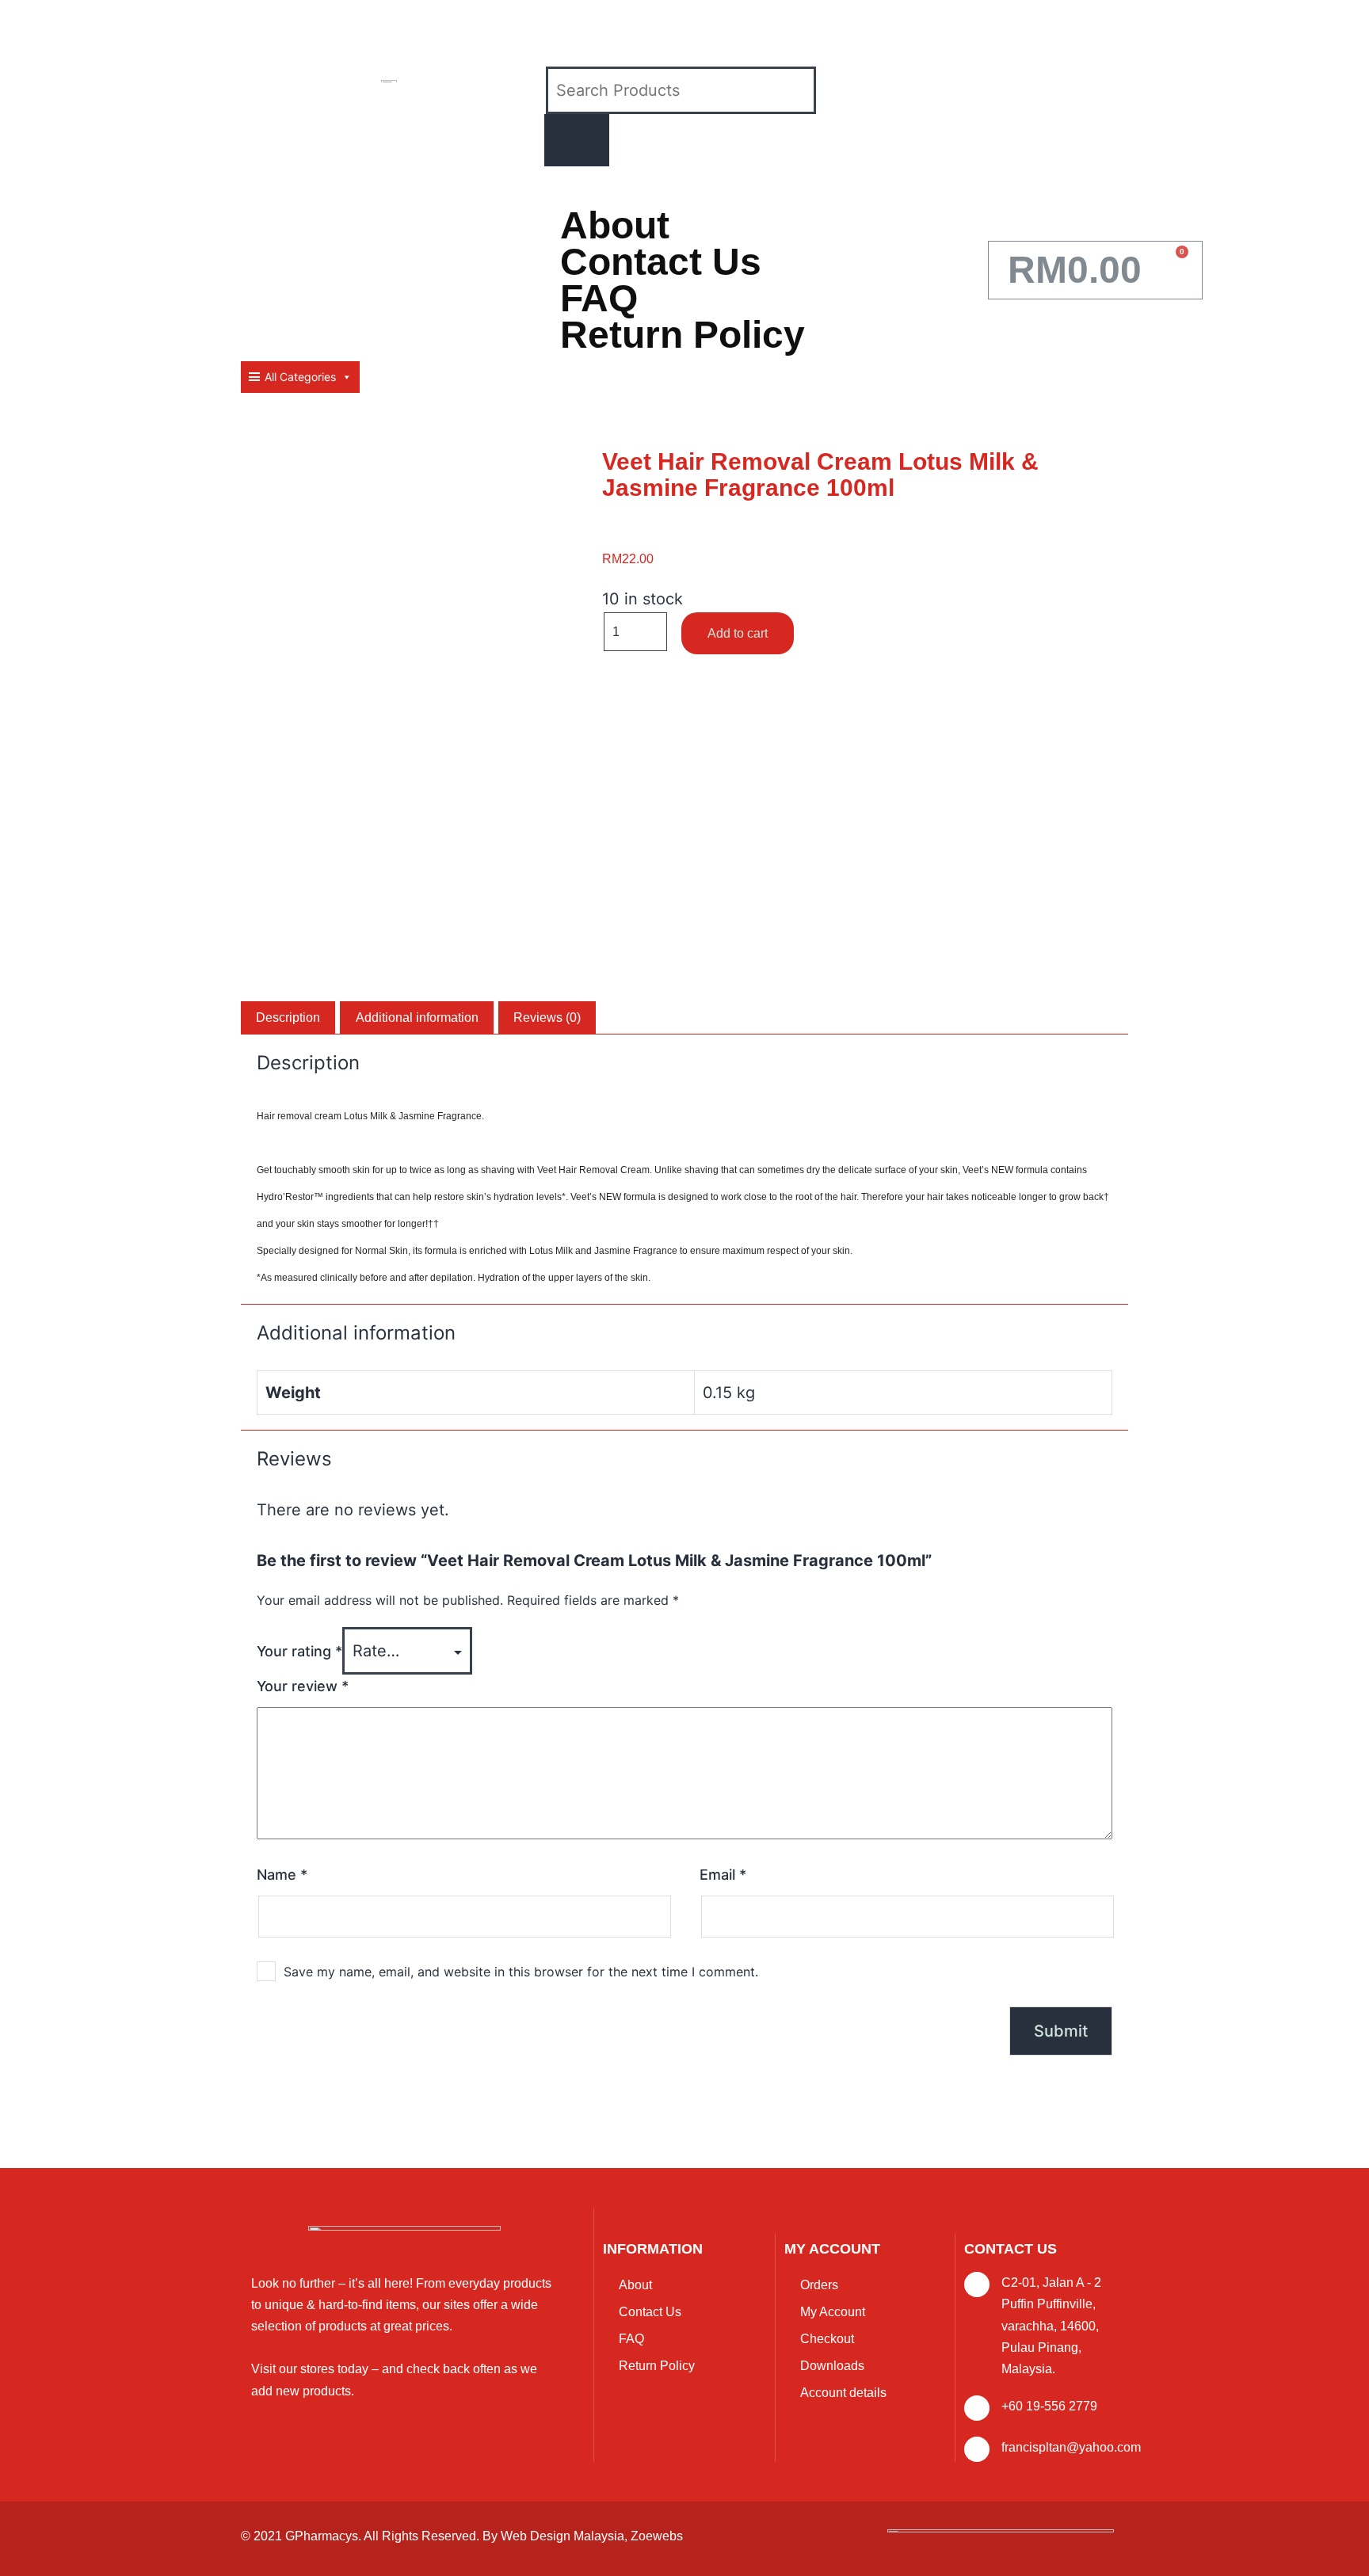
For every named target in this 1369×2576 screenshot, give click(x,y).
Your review (303, 1686)
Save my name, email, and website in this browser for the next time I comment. (521, 1972)
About (615, 226)
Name (282, 1875)
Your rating (299, 1651)
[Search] (577, 140)
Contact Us (661, 262)
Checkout (827, 2339)
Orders (819, 2285)
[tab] (288, 1018)
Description (288, 1017)
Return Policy (683, 335)
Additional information (417, 1017)
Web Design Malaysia (562, 2536)
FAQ (599, 299)
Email (723, 1875)
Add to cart (738, 633)
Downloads (832, 2366)
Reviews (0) (547, 1017)
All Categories (300, 377)
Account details (843, 2393)
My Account (833, 2312)
